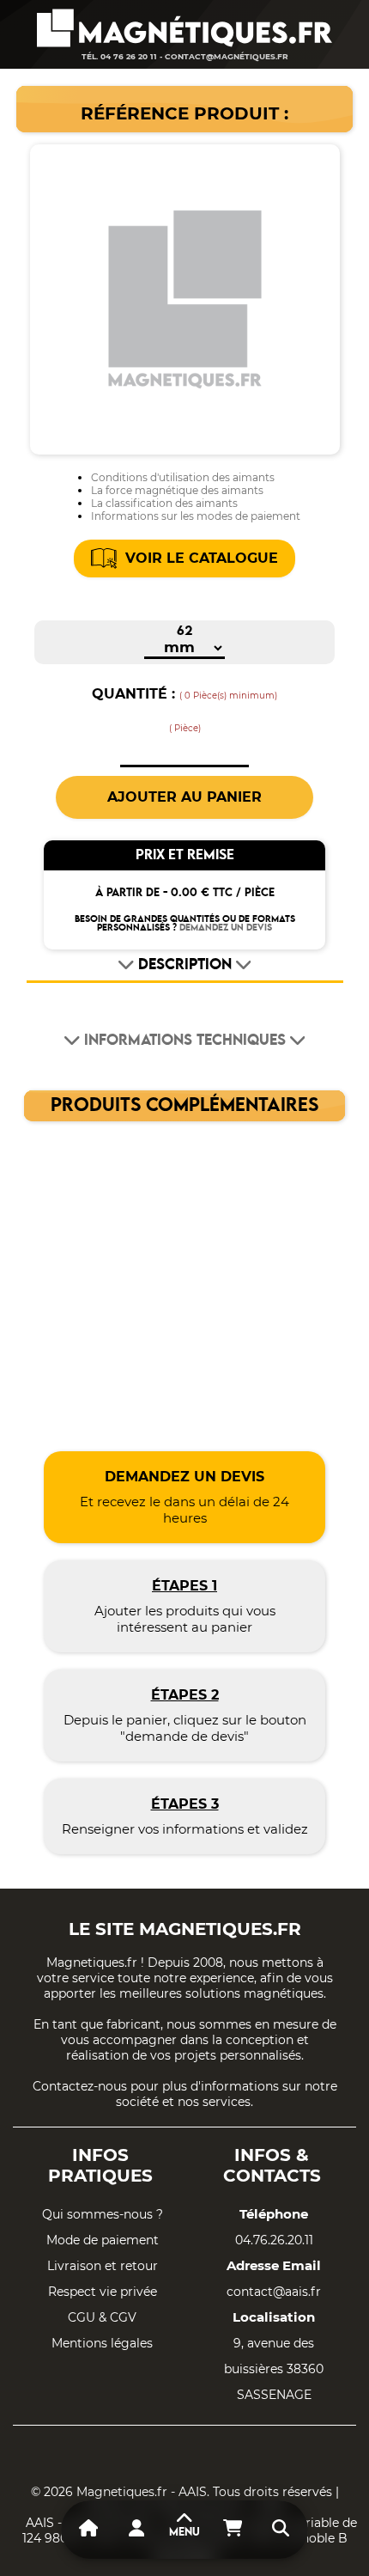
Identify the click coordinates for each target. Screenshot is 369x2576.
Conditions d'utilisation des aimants (183, 477)
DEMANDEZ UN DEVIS (226, 928)
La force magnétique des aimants (177, 490)
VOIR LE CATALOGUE (202, 558)
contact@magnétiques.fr (227, 56)
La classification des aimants (164, 503)
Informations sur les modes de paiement (196, 516)
